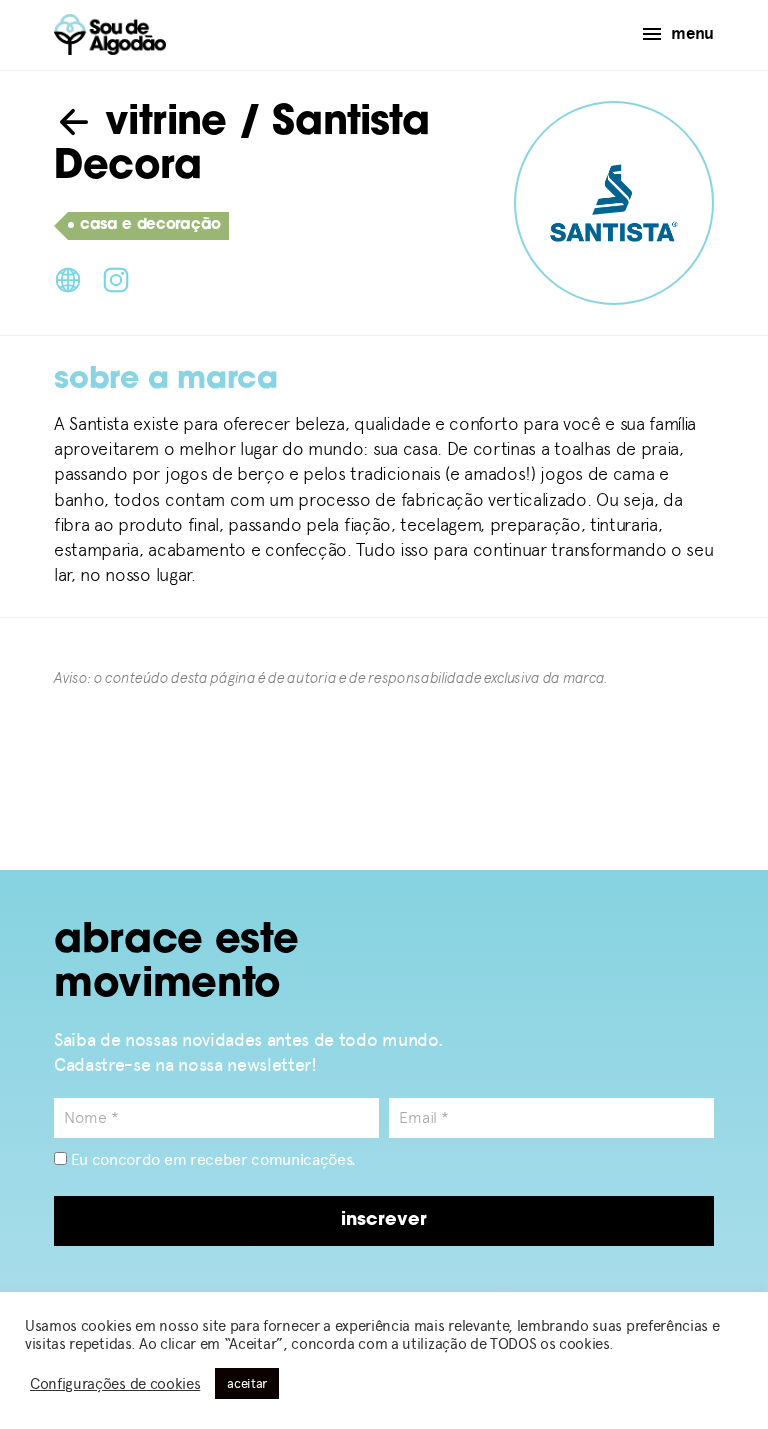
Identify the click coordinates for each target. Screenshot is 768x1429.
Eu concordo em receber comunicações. (211, 1159)
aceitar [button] (247, 1383)
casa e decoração (150, 225)
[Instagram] (116, 278)
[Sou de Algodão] (110, 34)
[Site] (68, 278)
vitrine (160, 124)
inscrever (384, 1221)
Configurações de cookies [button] (115, 1384)
